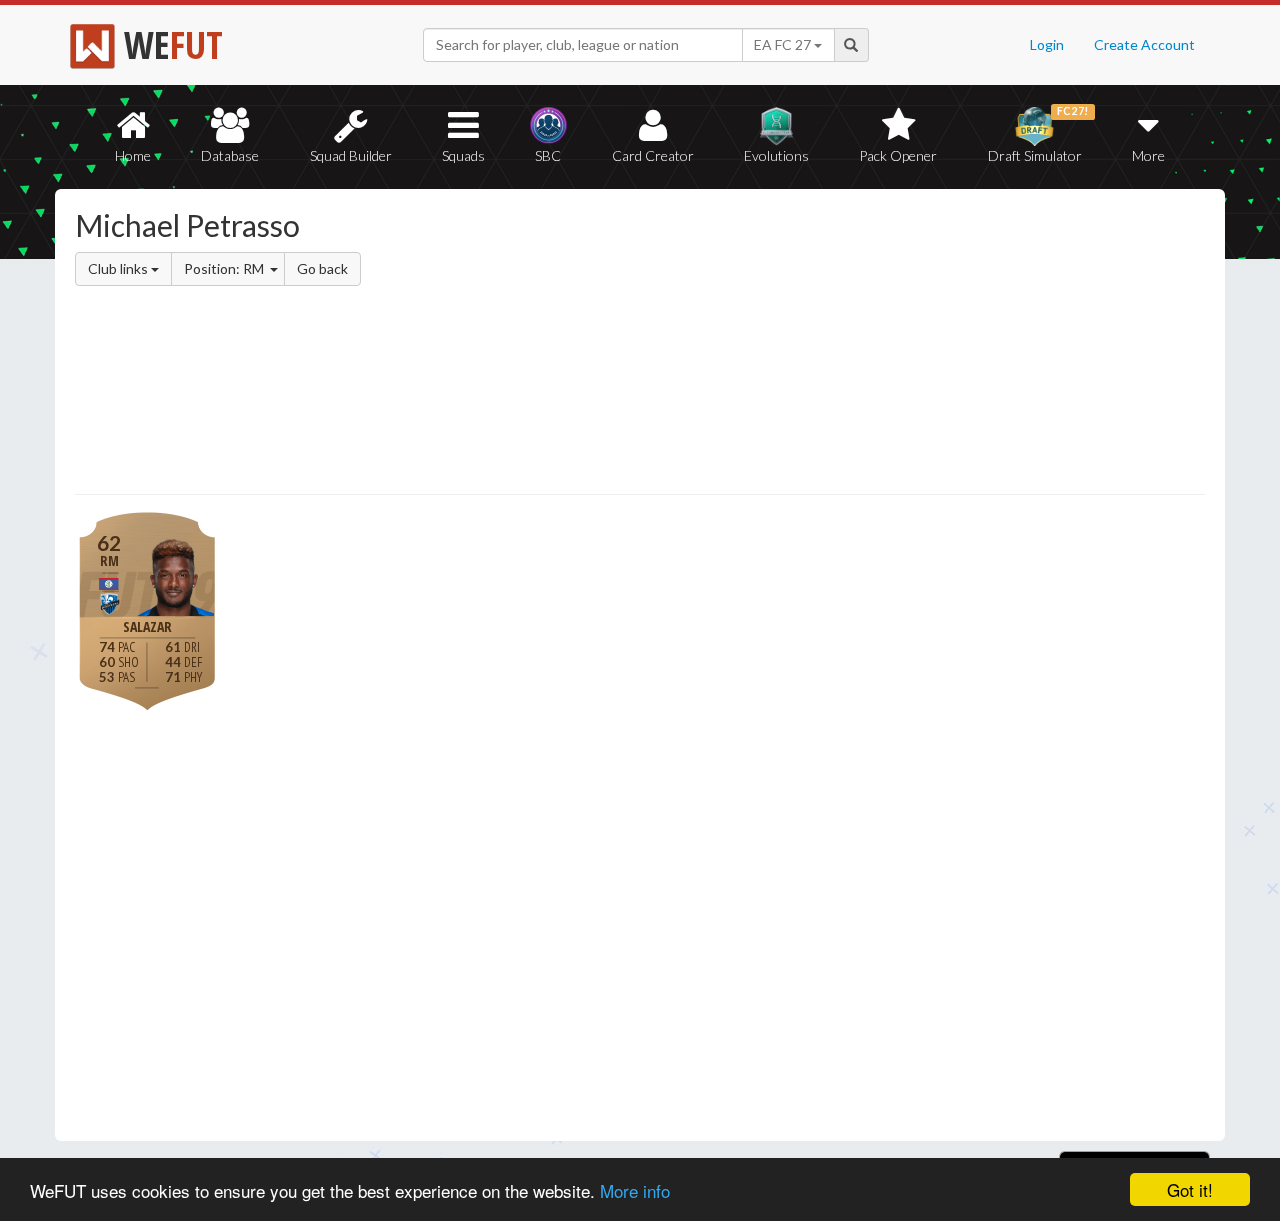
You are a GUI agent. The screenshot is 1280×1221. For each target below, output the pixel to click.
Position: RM (225, 268)
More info (635, 1190)
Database (230, 155)
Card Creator (653, 155)
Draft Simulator (1038, 134)
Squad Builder (351, 155)
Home (133, 155)
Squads (463, 155)
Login (1047, 44)
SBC (548, 155)
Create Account (1144, 44)
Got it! (1190, 1189)
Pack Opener (898, 155)
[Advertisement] (833, 345)
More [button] (1148, 155)
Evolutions (776, 155)
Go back (322, 268)
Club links (119, 268)
